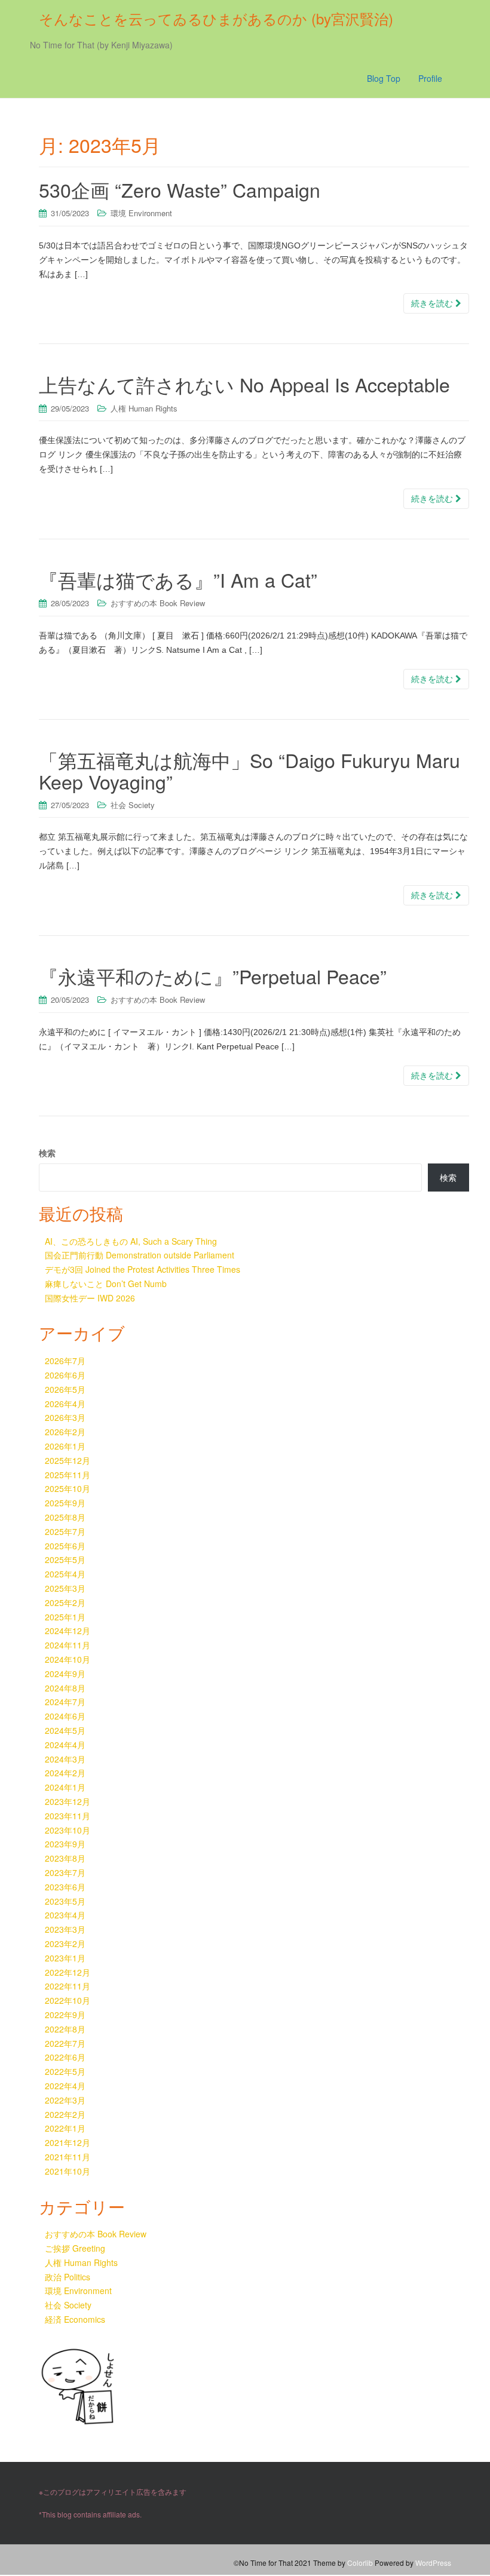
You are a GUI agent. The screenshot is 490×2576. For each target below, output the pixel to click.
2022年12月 (68, 1972)
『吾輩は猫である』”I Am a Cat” (178, 579)
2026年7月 (65, 1361)
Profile (430, 78)
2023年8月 (65, 1858)
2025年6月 (65, 1546)
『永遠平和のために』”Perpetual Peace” (213, 976)
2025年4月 (65, 1574)
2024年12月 (68, 1631)
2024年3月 (65, 1759)
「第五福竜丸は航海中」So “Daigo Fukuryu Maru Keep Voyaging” (249, 770)
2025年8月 (65, 1517)
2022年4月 (65, 2086)
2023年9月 (65, 1844)
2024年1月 (65, 1787)
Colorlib (360, 2563)
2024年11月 (68, 1645)
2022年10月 (68, 2000)
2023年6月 (65, 1887)
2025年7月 (65, 1531)
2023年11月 (68, 1816)
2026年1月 (65, 1446)
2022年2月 (65, 2114)
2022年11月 (68, 1986)
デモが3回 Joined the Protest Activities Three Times (143, 1269)
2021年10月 (68, 2171)
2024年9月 (65, 1674)
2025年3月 (65, 1588)
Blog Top (384, 78)
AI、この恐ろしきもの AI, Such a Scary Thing (131, 1241)
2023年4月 (65, 1915)
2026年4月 (65, 1404)
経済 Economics (75, 2319)
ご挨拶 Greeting (75, 2248)
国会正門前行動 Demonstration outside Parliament (140, 1255)
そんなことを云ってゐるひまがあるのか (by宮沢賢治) (216, 18)
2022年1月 (65, 2128)
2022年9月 (65, 2015)
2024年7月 (65, 1702)
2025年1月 (65, 1617)
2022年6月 (65, 2057)
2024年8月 (65, 1688)
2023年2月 (65, 1943)
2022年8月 (65, 2029)
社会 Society (133, 805)
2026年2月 (65, 1432)
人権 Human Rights (144, 408)
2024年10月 (68, 1659)
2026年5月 (65, 1389)
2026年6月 (65, 1375)
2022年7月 (65, 2043)
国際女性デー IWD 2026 (90, 1298)
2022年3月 (65, 2100)
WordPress (433, 2563)
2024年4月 (65, 1745)
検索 (47, 1153)
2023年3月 (65, 1929)
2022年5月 (65, 2071)
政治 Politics (68, 2277)
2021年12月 (68, 2142)
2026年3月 (65, 1417)
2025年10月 (68, 1488)
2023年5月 (65, 1901)
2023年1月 (65, 1958)
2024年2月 (65, 1773)
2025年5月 (65, 1559)
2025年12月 (68, 1460)
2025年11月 (68, 1475)
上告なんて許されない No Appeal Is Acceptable (244, 384)
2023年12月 (68, 1801)
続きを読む (433, 303)
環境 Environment (141, 213)
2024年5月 (65, 1730)
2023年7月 (65, 1872)
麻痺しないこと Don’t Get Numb (106, 1284)
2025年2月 (65, 1602)
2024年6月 (65, 1716)
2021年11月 (68, 2157)
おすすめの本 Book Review (158, 603)
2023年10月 (68, 1830)
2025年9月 (65, 1503)
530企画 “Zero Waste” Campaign (180, 189)
